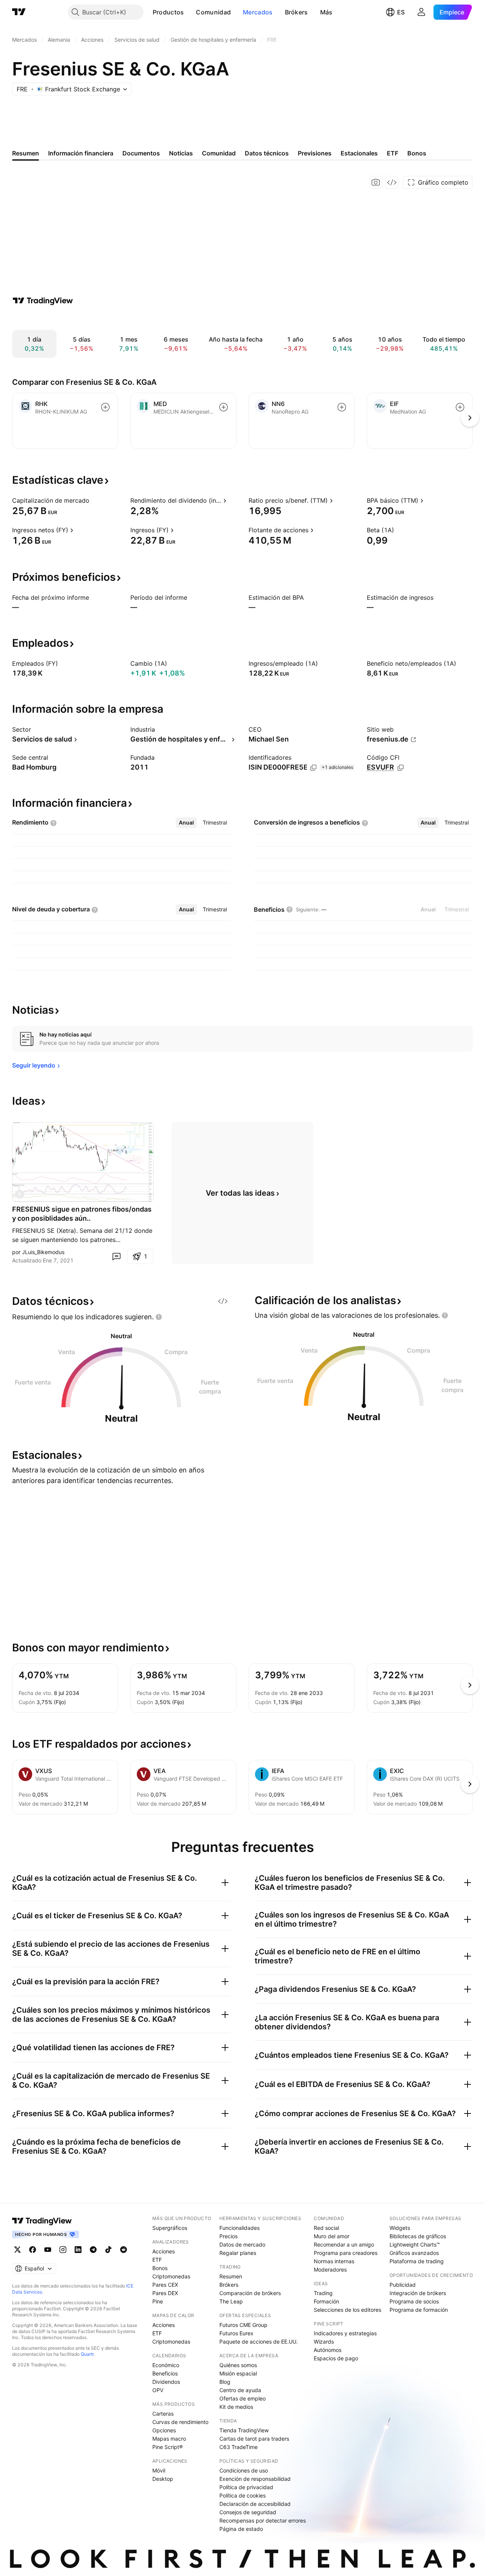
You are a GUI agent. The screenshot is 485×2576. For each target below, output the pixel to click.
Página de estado (241, 2529)
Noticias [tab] (181, 153)
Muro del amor (332, 2236)
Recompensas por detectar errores (263, 2520)
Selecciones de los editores (347, 2310)
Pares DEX (165, 2293)
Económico (166, 2365)
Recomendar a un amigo (344, 2244)
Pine (158, 2301)
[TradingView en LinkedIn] (78, 2250)
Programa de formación (419, 2310)
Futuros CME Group (243, 2325)
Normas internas (334, 2261)
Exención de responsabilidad (255, 2479)
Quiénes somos (238, 2365)
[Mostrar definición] (94, 500)
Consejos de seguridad (248, 2512)
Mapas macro (169, 2439)
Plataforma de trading (417, 2261)
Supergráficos (170, 2228)
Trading (323, 2293)
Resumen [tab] (26, 153)
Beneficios (165, 2373)
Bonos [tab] (417, 153)
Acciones (163, 2251)
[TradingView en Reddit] (124, 2250)
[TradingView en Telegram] (93, 2250)
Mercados (258, 12)
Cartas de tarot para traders (254, 2439)
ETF (157, 2260)
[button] (189, 12)
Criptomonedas (171, 2276)
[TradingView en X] (17, 2250)
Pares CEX (165, 2285)
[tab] (186, 823)
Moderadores (330, 2269)
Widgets (400, 2228)
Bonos (160, 2268)
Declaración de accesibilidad (255, 2504)
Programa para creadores (346, 2253)
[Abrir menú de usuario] (421, 12)
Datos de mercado (242, 2244)
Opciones (164, 2430)
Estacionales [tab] (359, 153)
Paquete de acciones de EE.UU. (259, 2342)
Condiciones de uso (244, 2470)
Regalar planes (238, 2253)
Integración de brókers (418, 2293)
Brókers (296, 12)
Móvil (159, 2470)
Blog (225, 2382)
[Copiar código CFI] (401, 768)
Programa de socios (414, 2301)
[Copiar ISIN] (313, 768)
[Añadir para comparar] (105, 407)
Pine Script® (167, 2447)
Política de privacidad (246, 2487)
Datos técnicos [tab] (267, 153)
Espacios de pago (336, 2358)
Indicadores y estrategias (345, 2333)
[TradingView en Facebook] (33, 2250)
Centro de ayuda (240, 2390)
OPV (158, 2390)
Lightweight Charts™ (415, 2244)
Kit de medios (236, 2407)
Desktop (163, 2479)
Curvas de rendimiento (180, 2422)
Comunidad (213, 12)
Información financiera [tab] (81, 153)
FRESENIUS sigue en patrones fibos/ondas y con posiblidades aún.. (82, 1214)
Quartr (87, 2354)
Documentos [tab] (141, 153)
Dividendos (166, 2382)
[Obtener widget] (392, 182)
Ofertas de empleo (242, 2398)
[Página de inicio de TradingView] (19, 12)
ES (401, 12)
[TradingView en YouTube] (48, 2250)
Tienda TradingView (244, 2430)
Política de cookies (242, 2495)
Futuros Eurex (236, 2333)
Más (326, 12)
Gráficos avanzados (414, 2253)
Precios (228, 2236)
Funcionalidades (239, 2228)
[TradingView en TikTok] (108, 2250)
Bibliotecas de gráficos (418, 2236)
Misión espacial (238, 2373)
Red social (326, 2228)
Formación (326, 2301)
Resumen (231, 2276)
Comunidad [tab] (219, 153)
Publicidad (403, 2285)
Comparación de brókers (250, 2293)
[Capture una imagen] (376, 182)
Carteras (163, 2414)
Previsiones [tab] (315, 153)
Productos (168, 12)
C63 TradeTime (239, 2447)
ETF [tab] (393, 153)
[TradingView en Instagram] (63, 2250)
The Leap (231, 2301)
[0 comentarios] (116, 1256)
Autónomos (328, 2350)
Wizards (324, 2342)
